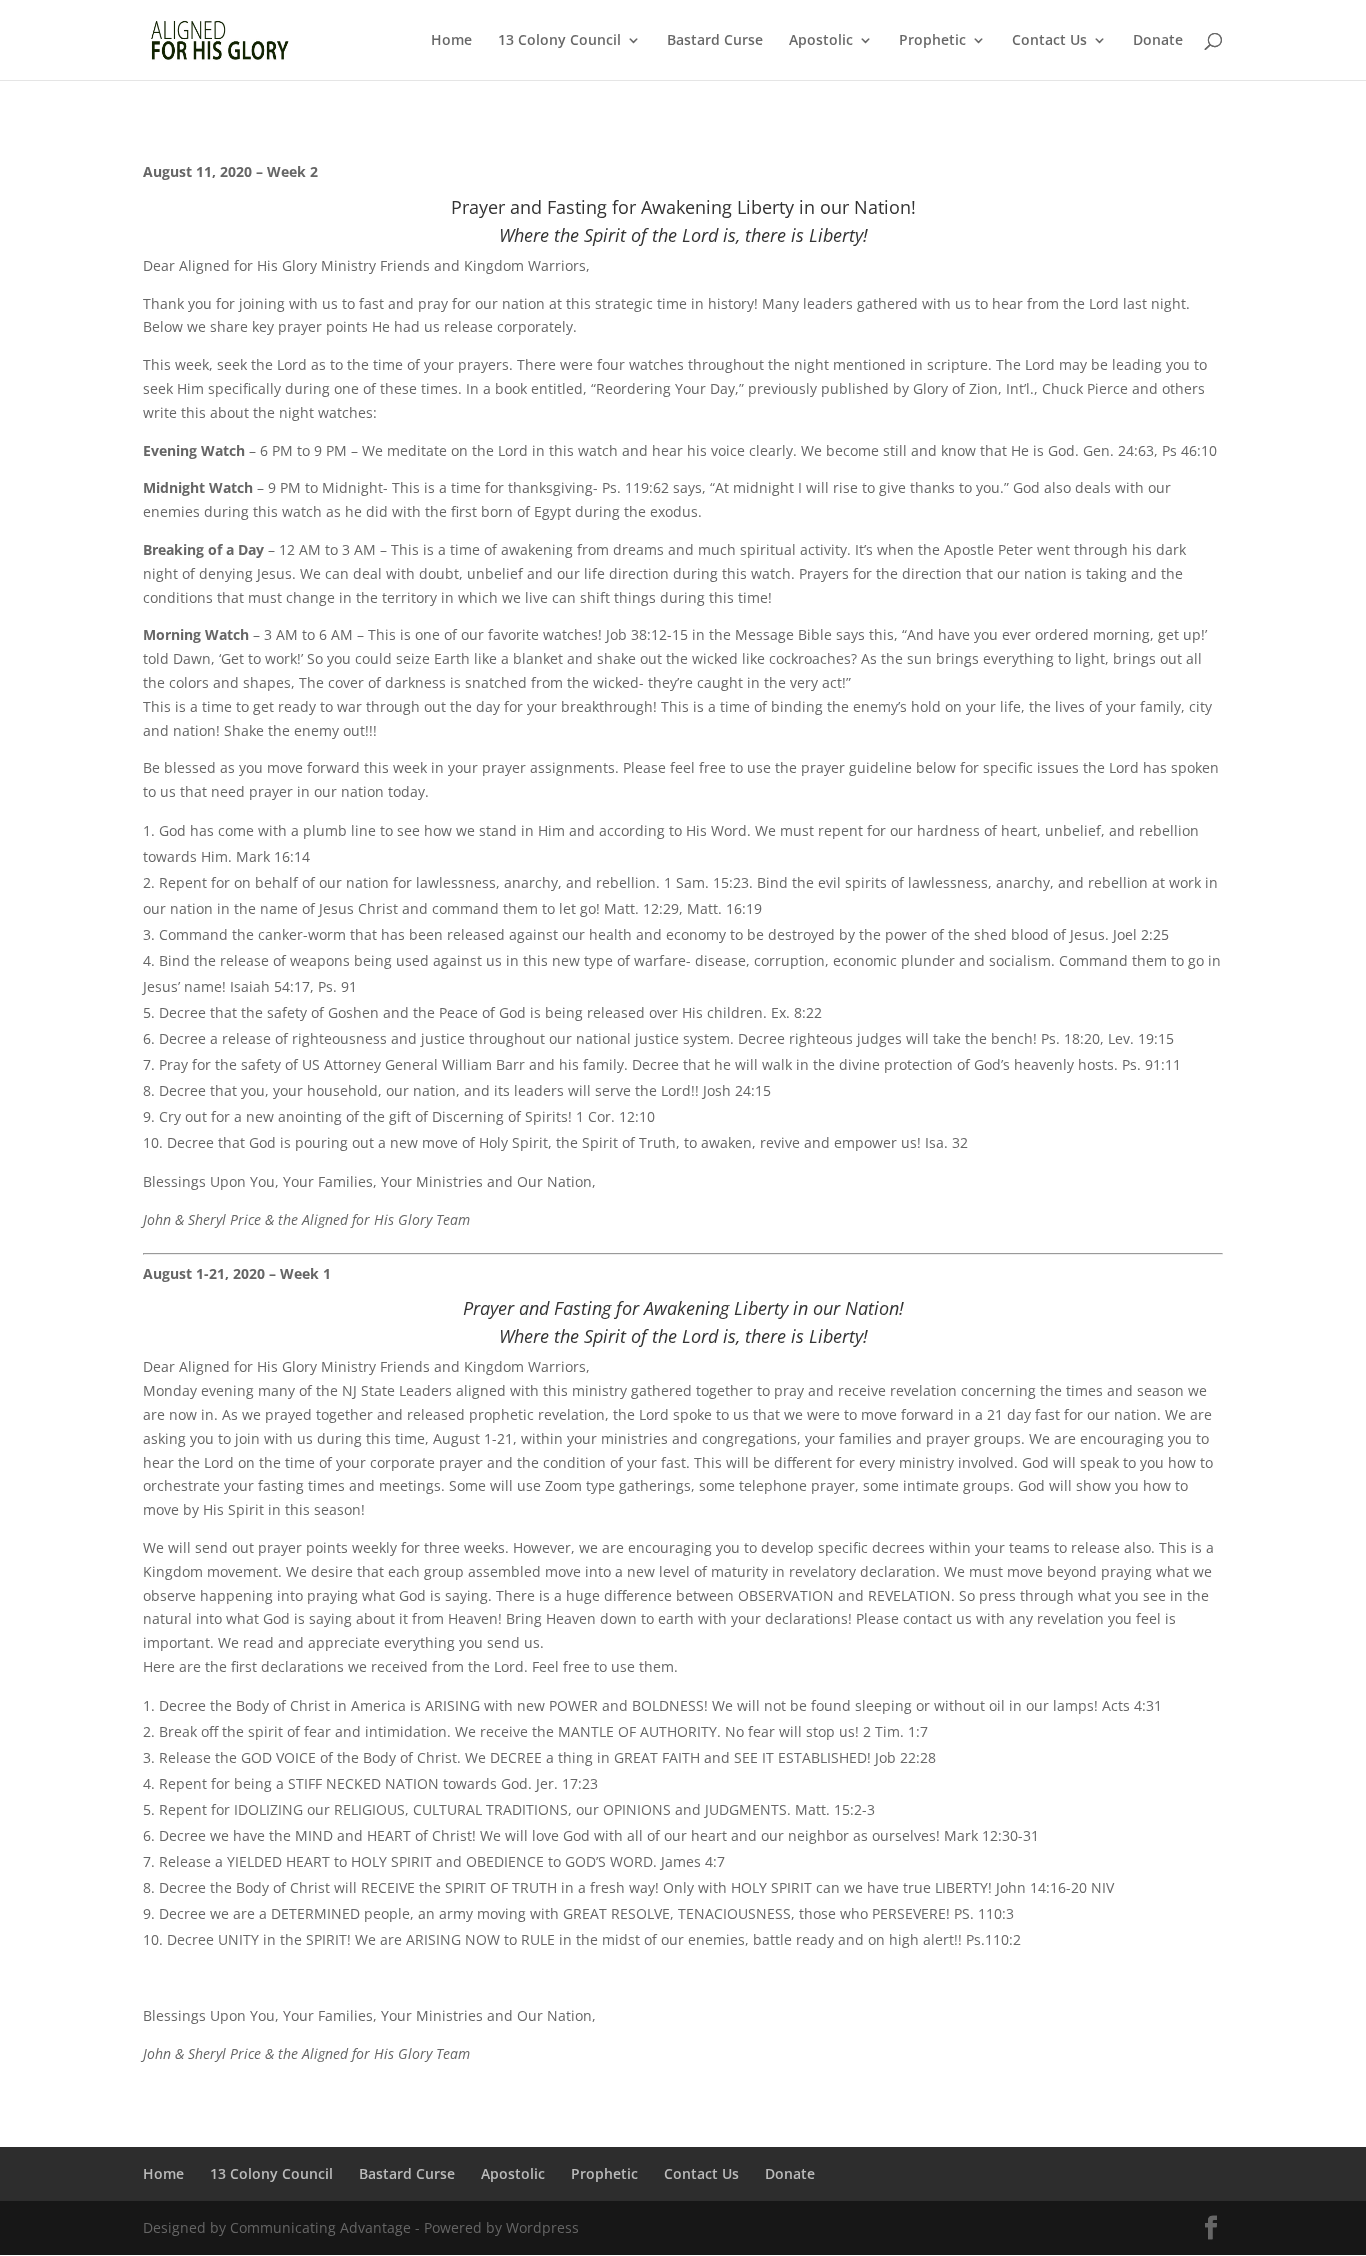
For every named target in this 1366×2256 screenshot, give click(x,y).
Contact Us (1049, 41)
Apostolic (821, 41)
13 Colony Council (559, 41)
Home (451, 41)
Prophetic (932, 41)
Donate (1158, 41)
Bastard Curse (715, 41)
